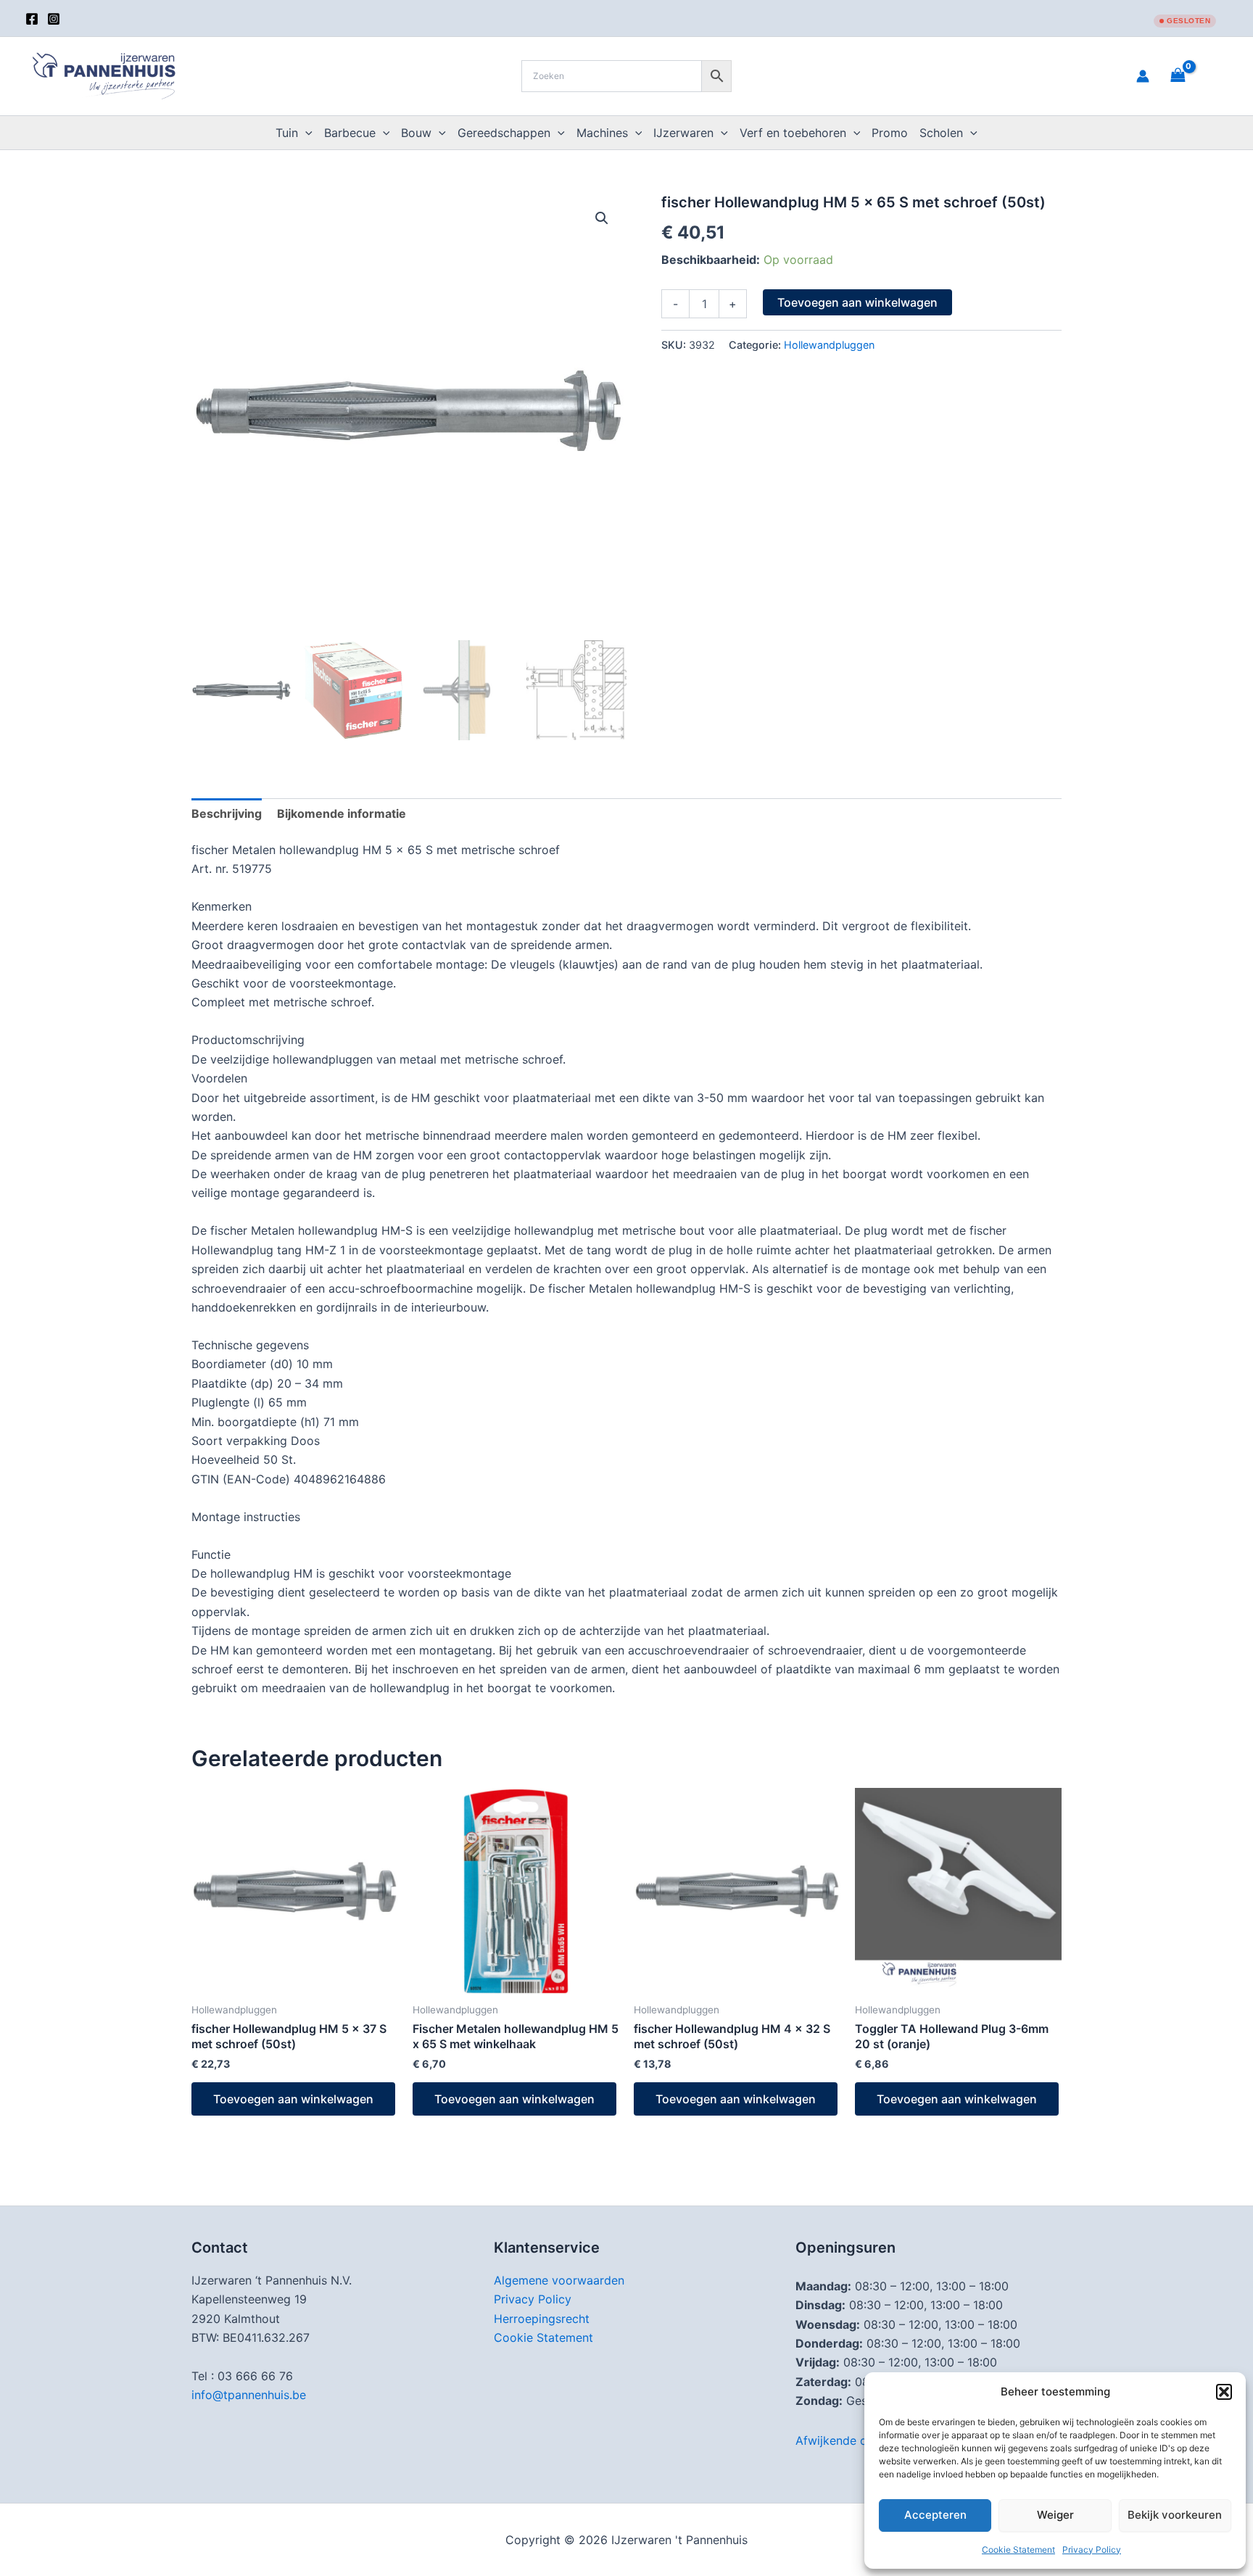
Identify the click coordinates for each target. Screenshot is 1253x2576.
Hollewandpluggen (829, 345)
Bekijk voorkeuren (1175, 2515)
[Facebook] (32, 19)
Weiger (1055, 2515)
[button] (1224, 2392)
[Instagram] (54, 19)
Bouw (416, 133)
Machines (602, 133)
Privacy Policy (1092, 2550)
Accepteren (935, 2515)
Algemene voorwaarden (559, 2280)
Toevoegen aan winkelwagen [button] (293, 2099)
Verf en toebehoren (793, 133)
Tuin (287, 133)
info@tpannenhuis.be (249, 2395)
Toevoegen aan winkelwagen (857, 302)
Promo (890, 133)
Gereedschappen (504, 133)
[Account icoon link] (1143, 76)
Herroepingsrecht (542, 2319)
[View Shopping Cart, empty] (1196, 76)
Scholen (941, 133)
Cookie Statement (1018, 2550)
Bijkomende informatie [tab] (342, 813)
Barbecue (350, 133)
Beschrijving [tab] (227, 813)
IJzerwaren (683, 133)
